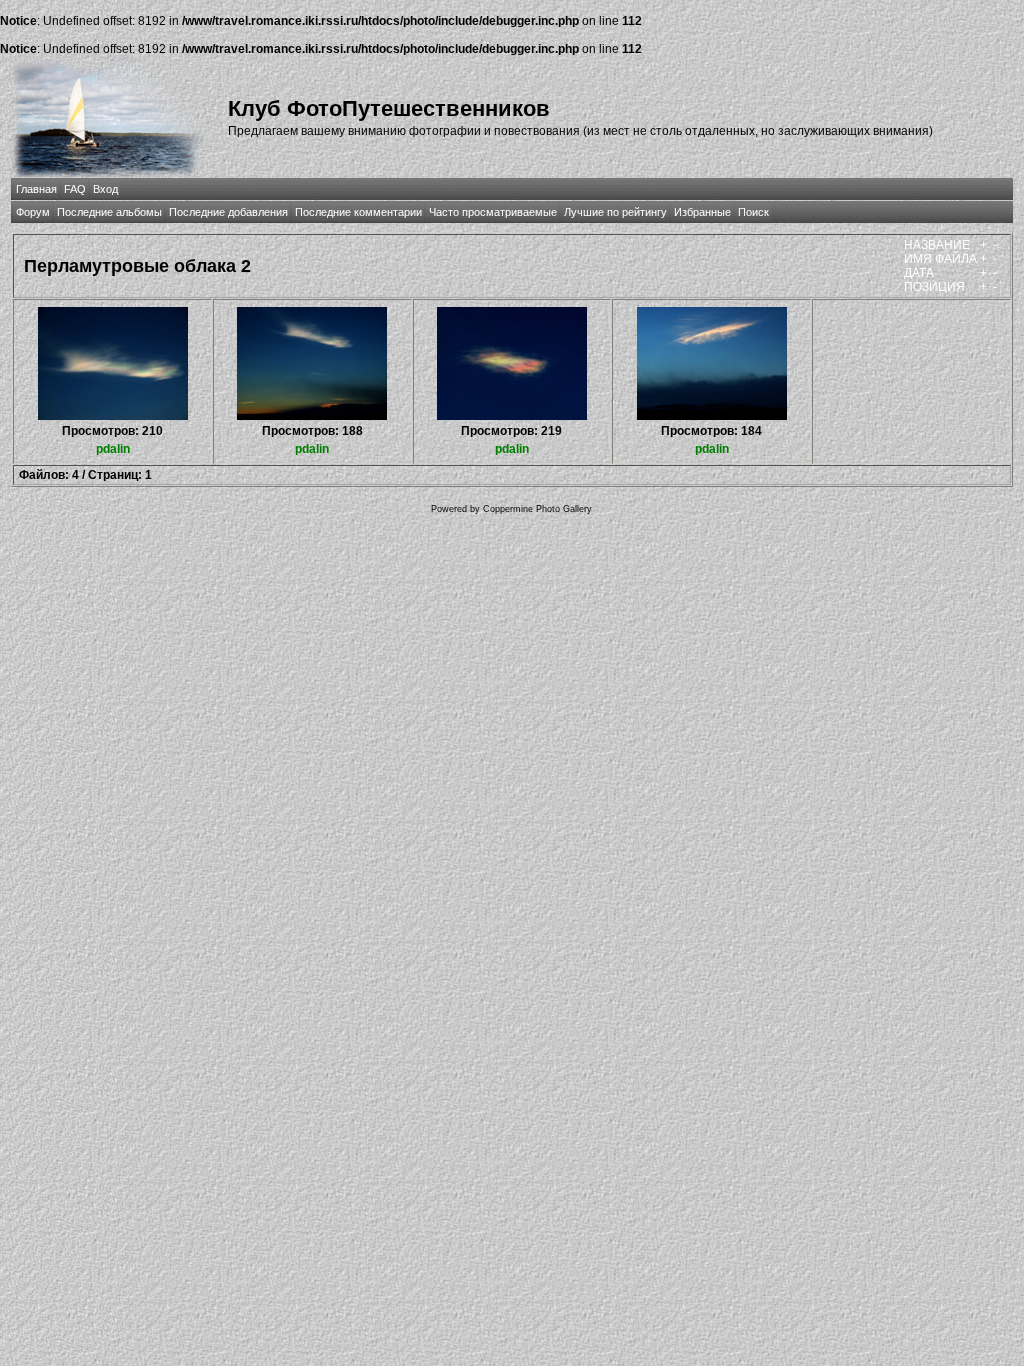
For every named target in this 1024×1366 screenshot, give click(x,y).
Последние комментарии (358, 212)
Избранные (702, 212)
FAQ (75, 189)
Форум (33, 212)
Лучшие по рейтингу (615, 212)
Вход (105, 189)
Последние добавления (228, 212)
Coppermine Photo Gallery (537, 509)
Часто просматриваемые (493, 212)
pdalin (113, 449)
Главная (36, 189)
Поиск (753, 212)
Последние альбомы (109, 212)
